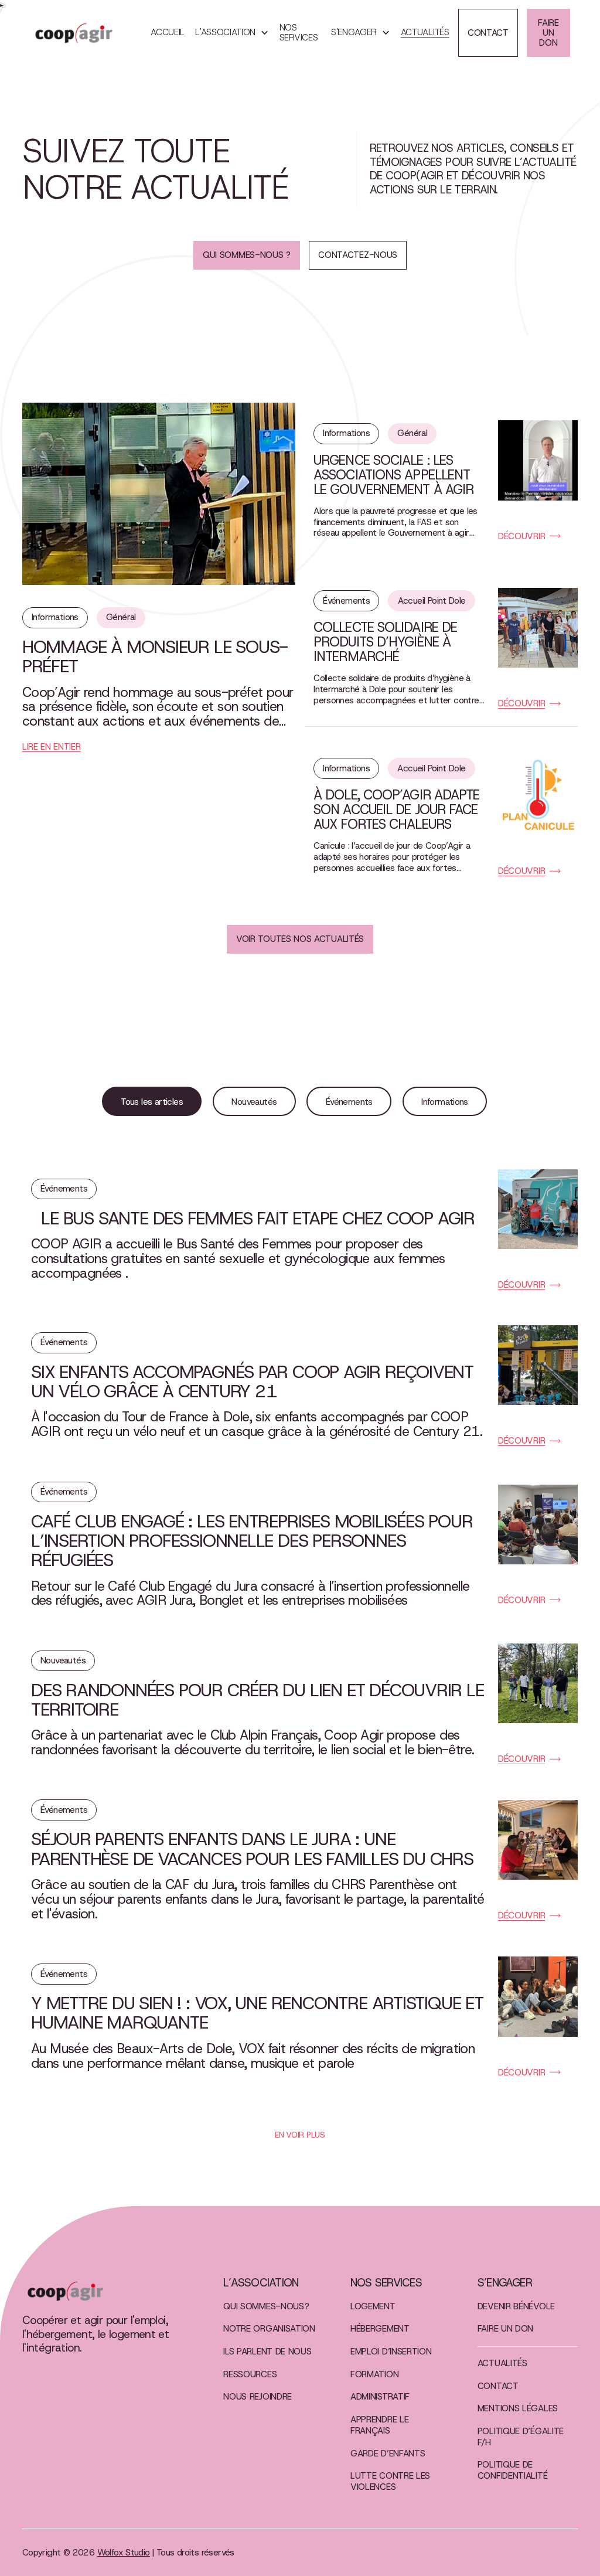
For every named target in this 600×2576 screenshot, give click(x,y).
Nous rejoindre (258, 2397)
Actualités (425, 33)
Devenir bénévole (516, 2307)
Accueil (168, 33)
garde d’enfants (388, 2454)
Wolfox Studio (124, 2553)
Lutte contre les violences (390, 2482)
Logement (373, 2307)
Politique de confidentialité (512, 2470)
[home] (86, 33)
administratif (380, 2397)
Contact (498, 2386)
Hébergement (380, 2329)
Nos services (299, 33)
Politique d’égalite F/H (521, 2437)
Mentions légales (518, 2409)
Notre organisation (269, 2329)
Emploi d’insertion (391, 2352)
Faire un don (505, 2329)
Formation (374, 2375)
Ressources (250, 2375)
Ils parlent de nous (267, 2352)
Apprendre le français (379, 2425)
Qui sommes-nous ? (266, 2307)
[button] (232, 33)
